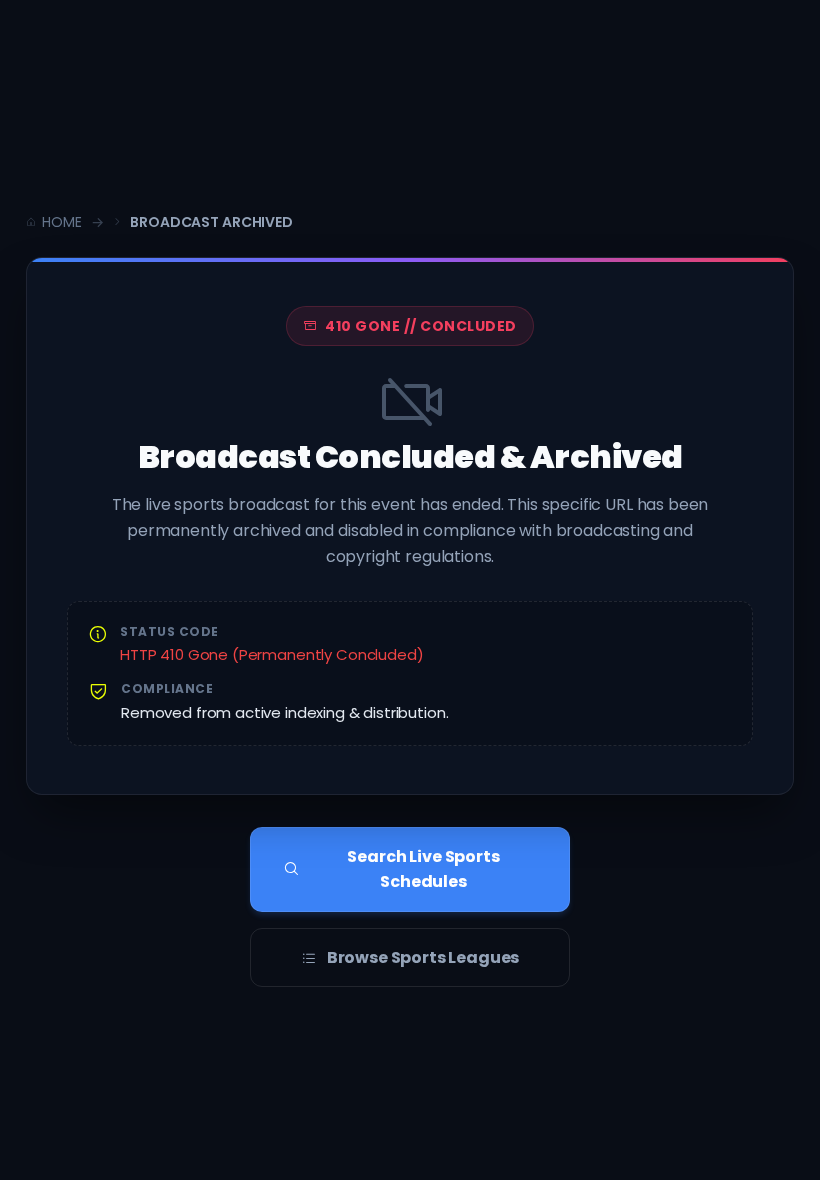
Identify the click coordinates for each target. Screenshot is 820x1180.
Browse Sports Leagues (423, 957)
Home (61, 222)
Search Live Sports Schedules (423, 869)
